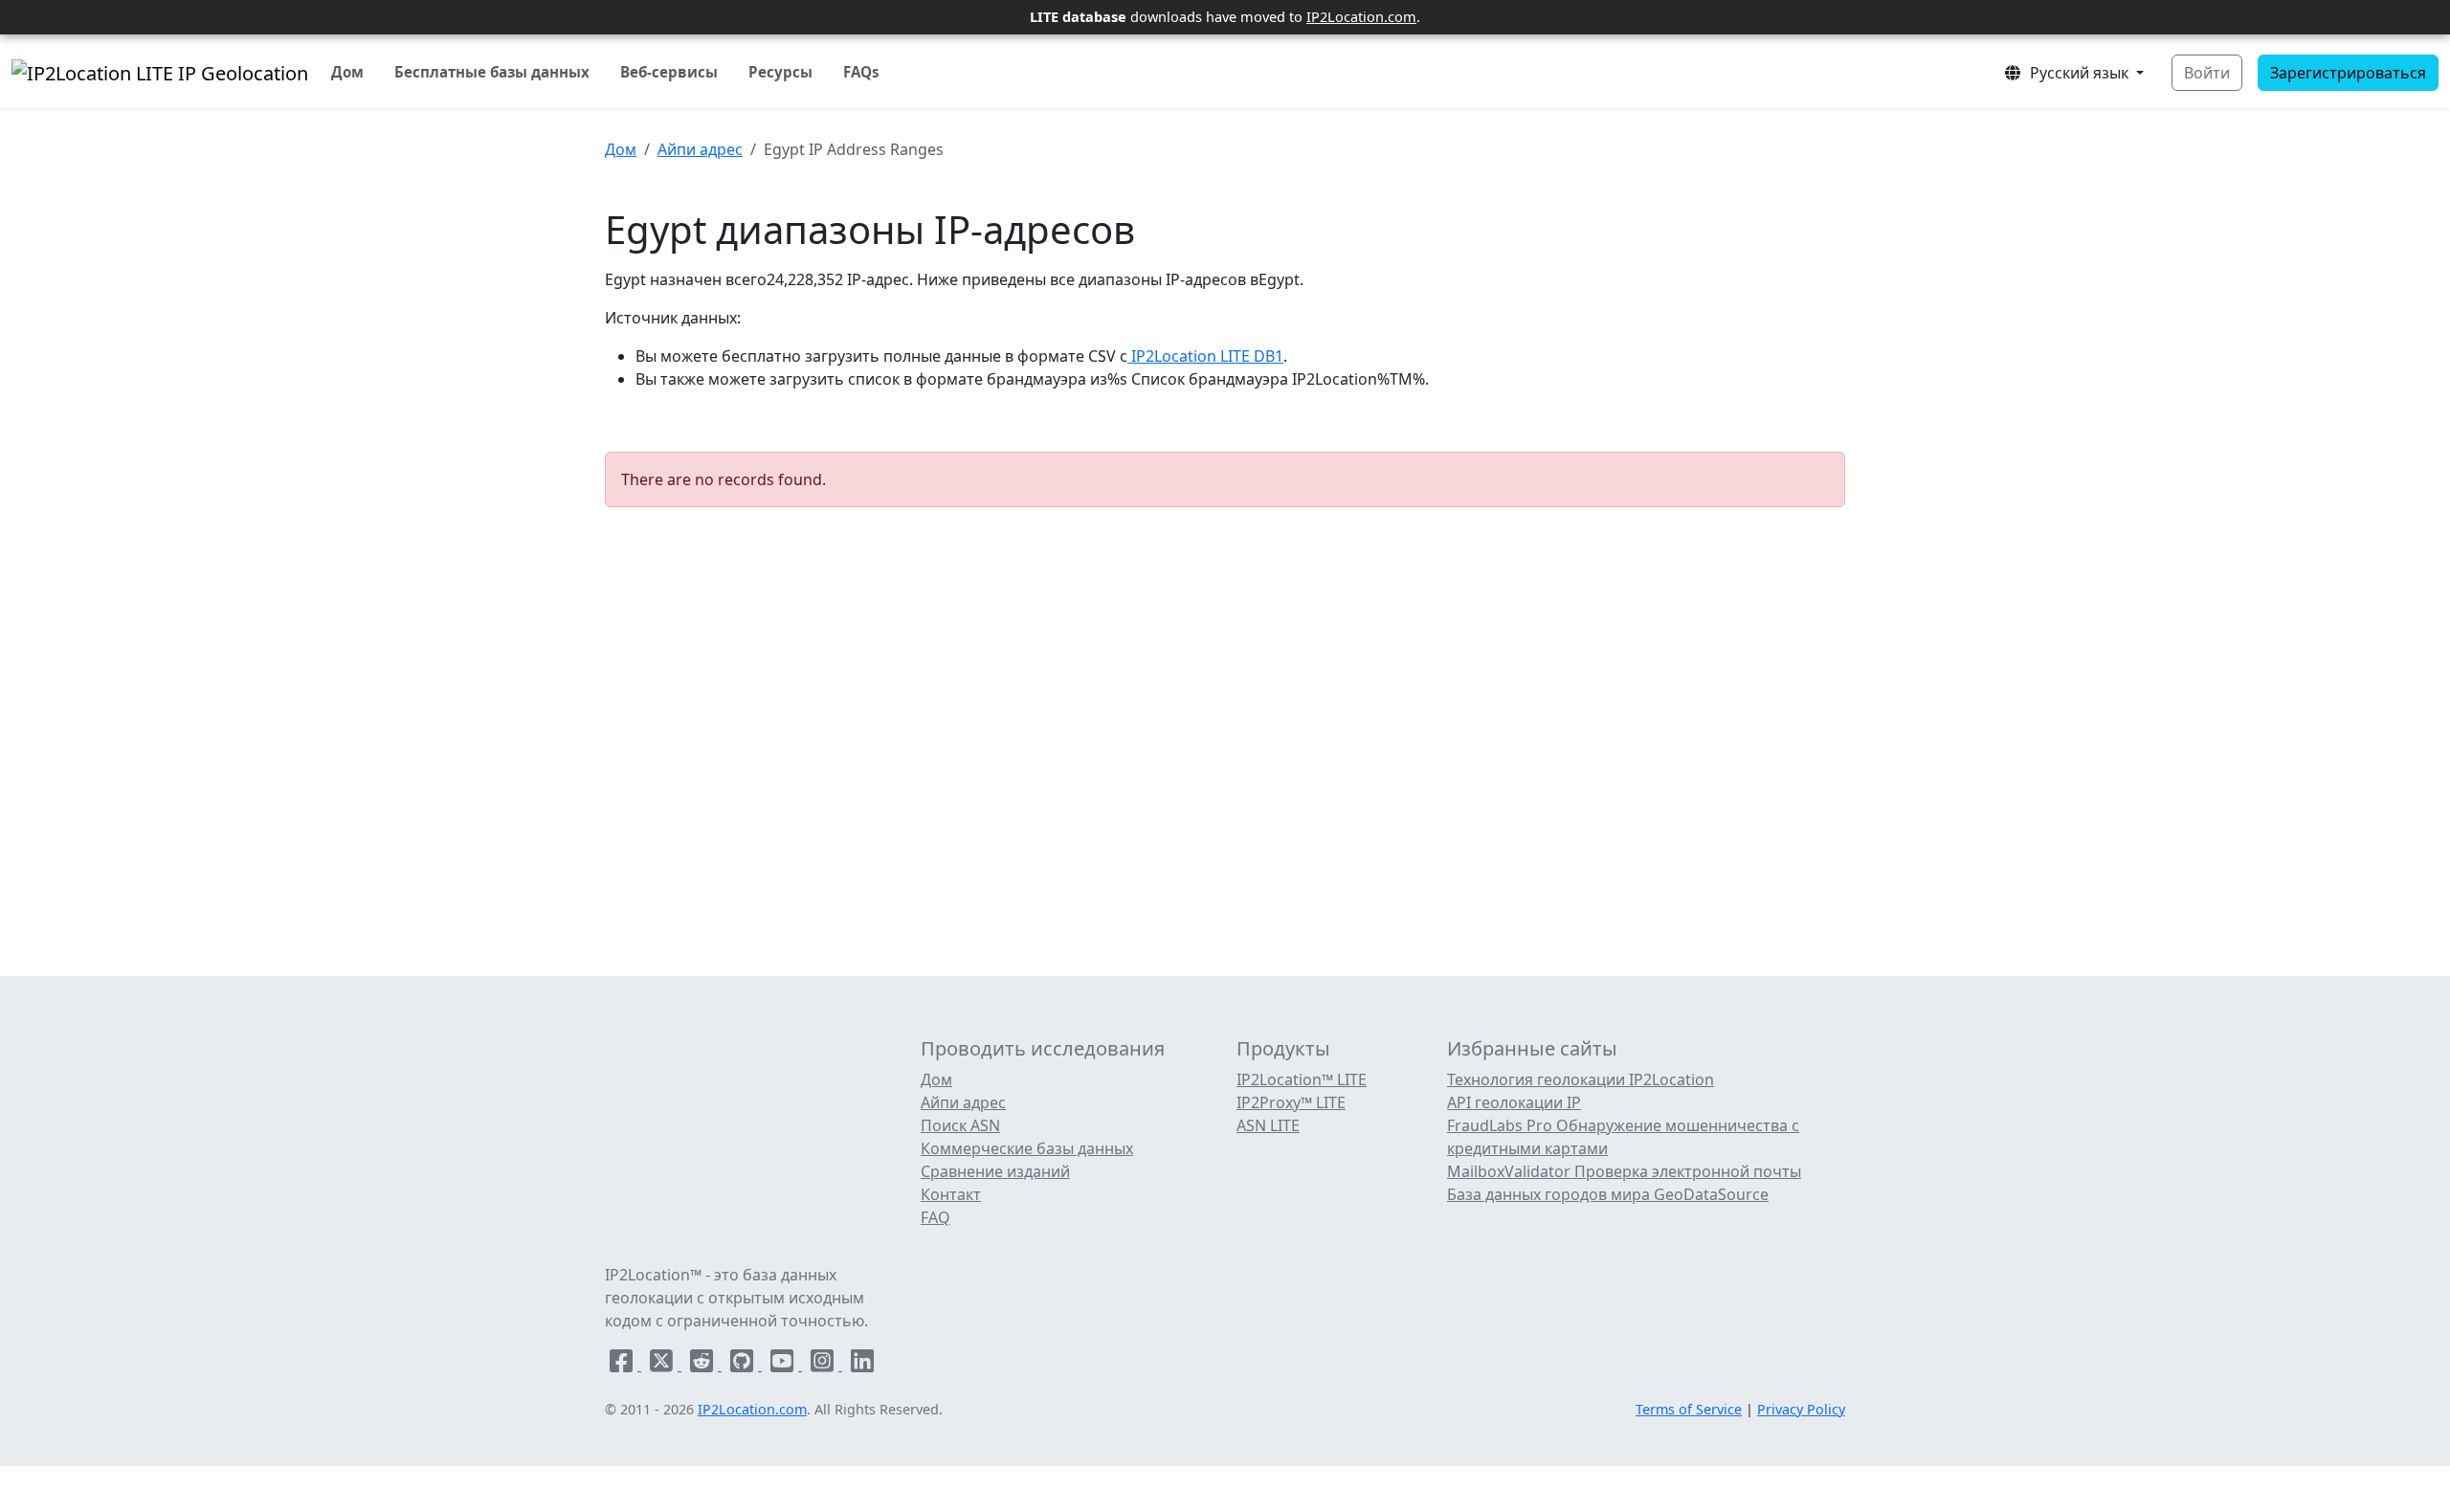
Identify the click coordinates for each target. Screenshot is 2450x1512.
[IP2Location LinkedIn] (862, 1365)
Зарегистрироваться (2348, 73)
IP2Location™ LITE (1302, 1079)
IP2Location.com (1361, 16)
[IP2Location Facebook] (623, 1365)
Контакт (951, 1194)
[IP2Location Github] (744, 1365)
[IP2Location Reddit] (703, 1365)
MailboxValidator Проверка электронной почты (1624, 1171)
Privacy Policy (1801, 1409)
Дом (347, 72)
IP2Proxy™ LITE (1291, 1102)
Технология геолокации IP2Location (1581, 1079)
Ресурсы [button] (780, 72)
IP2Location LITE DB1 (1205, 356)
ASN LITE (1268, 1125)
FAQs (861, 72)
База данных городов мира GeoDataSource (1608, 1194)
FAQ (935, 1217)
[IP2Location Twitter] (663, 1365)
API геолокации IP (1514, 1102)
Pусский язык (2077, 73)
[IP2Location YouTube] (784, 1365)
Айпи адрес (700, 149)
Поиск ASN (960, 1125)
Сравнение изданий (995, 1171)
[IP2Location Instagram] (824, 1365)
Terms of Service (1689, 1409)
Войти (2207, 73)
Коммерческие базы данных (1027, 1148)
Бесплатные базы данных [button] (492, 72)
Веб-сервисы (669, 72)
